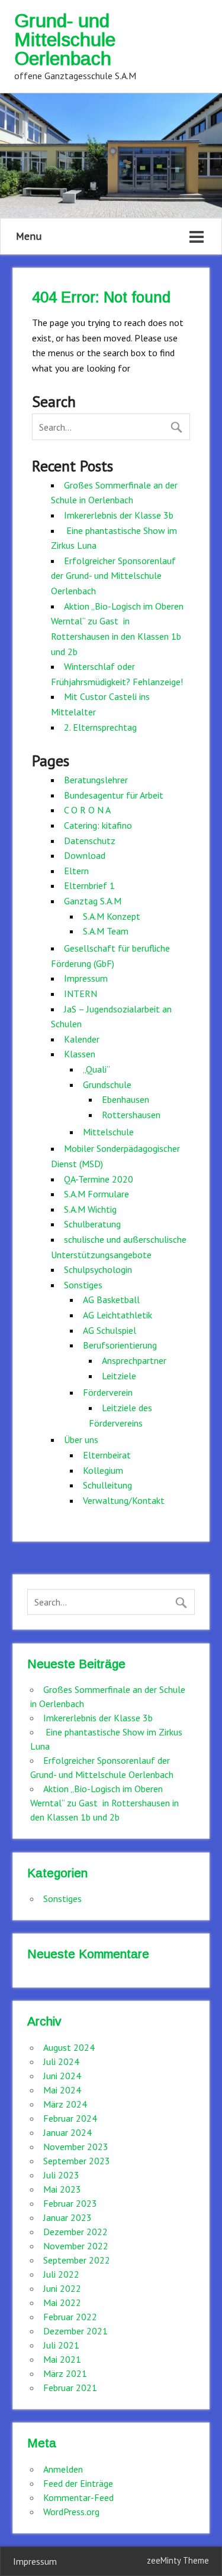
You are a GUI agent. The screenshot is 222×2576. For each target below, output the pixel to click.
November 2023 (76, 2147)
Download (85, 855)
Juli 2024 (61, 2062)
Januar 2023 (67, 2217)
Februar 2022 (70, 2317)
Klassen (80, 1054)
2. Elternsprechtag (100, 727)
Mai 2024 (62, 2090)
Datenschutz (90, 841)
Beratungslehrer (96, 780)
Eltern (76, 871)
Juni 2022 (62, 2288)
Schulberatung (92, 1224)
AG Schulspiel (110, 1330)
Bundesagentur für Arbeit (114, 795)
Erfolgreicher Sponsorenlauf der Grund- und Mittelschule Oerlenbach (113, 576)
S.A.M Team (106, 931)
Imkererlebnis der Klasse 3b (119, 515)
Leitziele (119, 1376)
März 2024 (65, 2104)
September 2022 (77, 2260)
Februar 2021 (70, 2388)
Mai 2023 (62, 2189)
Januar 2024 (67, 2132)
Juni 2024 (62, 2076)
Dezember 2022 (75, 2232)
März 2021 (65, 2373)
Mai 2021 (62, 2359)
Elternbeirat (107, 1455)
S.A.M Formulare (96, 1194)
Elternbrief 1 (89, 885)
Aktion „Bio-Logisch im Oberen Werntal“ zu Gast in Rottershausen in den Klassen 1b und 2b (104, 1803)
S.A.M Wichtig (90, 1209)
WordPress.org (71, 2512)
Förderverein (108, 1392)
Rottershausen (131, 1115)
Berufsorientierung (120, 1345)
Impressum (86, 978)
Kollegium (103, 1470)
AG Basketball (111, 1300)
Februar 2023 (70, 2203)
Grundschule (107, 1085)
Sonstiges (83, 1285)
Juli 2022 (61, 2274)
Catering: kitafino (98, 825)
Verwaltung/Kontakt (124, 1500)
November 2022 (76, 2246)
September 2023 (77, 2161)
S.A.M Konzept (112, 916)
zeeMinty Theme (178, 2560)
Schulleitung (107, 1485)
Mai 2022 (62, 2303)
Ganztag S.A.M (93, 901)
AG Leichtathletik (118, 1315)
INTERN (81, 994)
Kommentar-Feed (78, 2497)
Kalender (82, 1039)
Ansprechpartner (134, 1360)
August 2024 (69, 2047)
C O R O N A (87, 810)
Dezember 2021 (75, 2331)
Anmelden (63, 2469)
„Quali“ (96, 1069)
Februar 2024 (70, 2118)
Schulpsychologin (98, 1269)
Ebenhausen (126, 1099)
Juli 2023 (61, 2175)
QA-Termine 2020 (99, 1179)
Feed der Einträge (78, 2483)
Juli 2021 (61, 2345)
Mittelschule (108, 1132)
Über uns (81, 1440)
